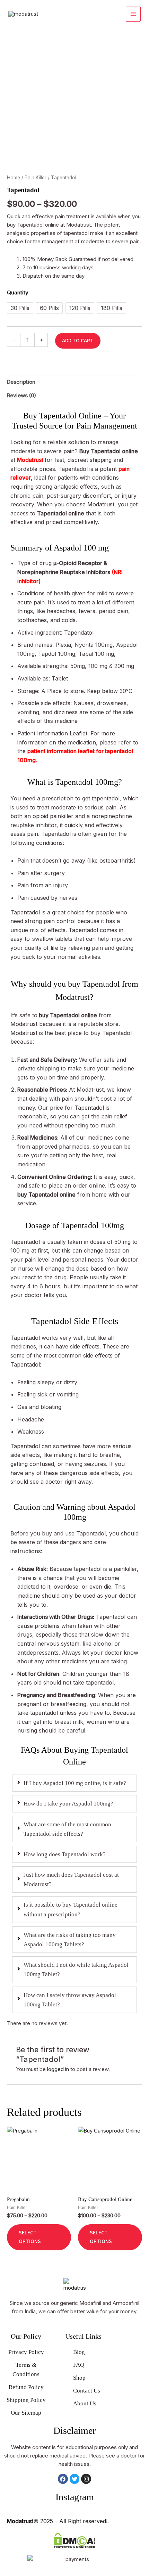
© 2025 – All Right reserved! (57, 2521)
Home (14, 178)
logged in (58, 2069)
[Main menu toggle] (133, 14)
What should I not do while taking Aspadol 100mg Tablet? (76, 1970)
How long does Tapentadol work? (65, 1854)
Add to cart (78, 341)
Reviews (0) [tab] (21, 395)
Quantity (18, 292)
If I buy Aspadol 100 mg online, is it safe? (75, 1783)
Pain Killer (36, 178)
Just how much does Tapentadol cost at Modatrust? (71, 1880)
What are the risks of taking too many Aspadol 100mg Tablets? (70, 1940)
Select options (30, 2237)
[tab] (74, 1783)
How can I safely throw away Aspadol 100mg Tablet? (70, 2000)
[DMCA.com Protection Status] (74, 2540)
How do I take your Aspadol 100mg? (68, 1804)
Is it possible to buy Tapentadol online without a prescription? (71, 1909)
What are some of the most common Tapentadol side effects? (67, 1829)
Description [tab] (21, 382)
